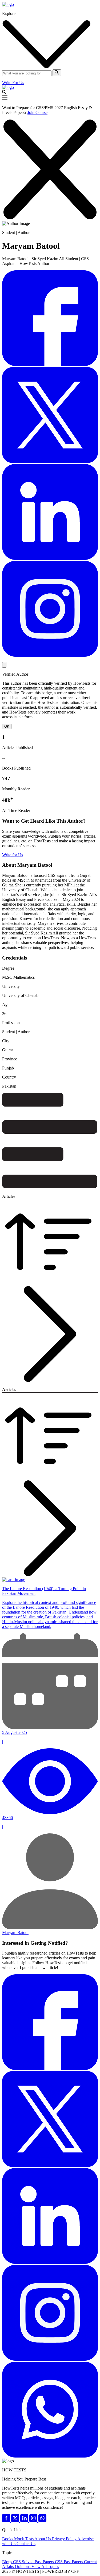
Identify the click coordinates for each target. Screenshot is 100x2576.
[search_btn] (57, 73)
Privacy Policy (65, 2539)
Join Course (37, 112)
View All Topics (45, 2567)
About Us (43, 2539)
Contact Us (26, 2544)
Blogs (8, 2562)
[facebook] (7, 2521)
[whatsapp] (42, 2521)
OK (7, 726)
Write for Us (13, 855)
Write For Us (13, 83)
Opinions (23, 2567)
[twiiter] (16, 2521)
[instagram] (34, 2521)
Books (8, 2539)
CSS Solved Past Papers (34, 2562)
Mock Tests (24, 2539)
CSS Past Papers (69, 2562)
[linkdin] (25, 2521)
